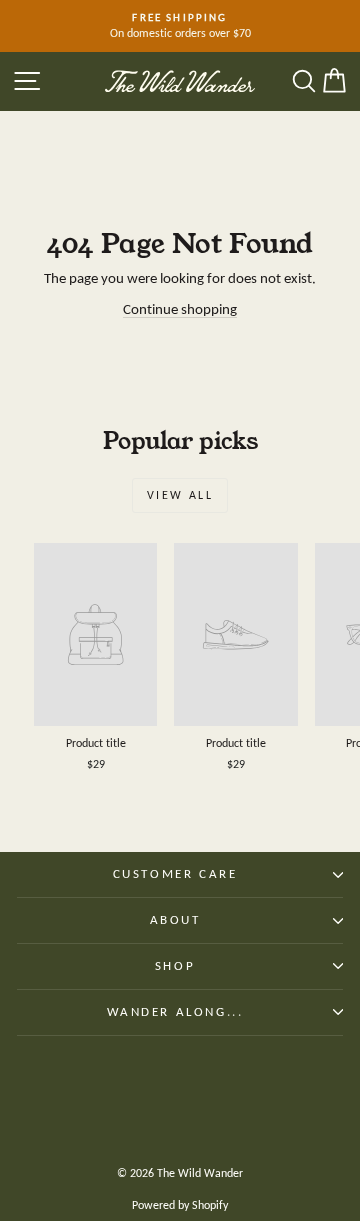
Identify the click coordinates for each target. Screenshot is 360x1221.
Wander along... (175, 1011)
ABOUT (175, 919)
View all (180, 495)
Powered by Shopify (180, 1205)
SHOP (175, 965)
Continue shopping (180, 309)
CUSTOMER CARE (175, 873)
